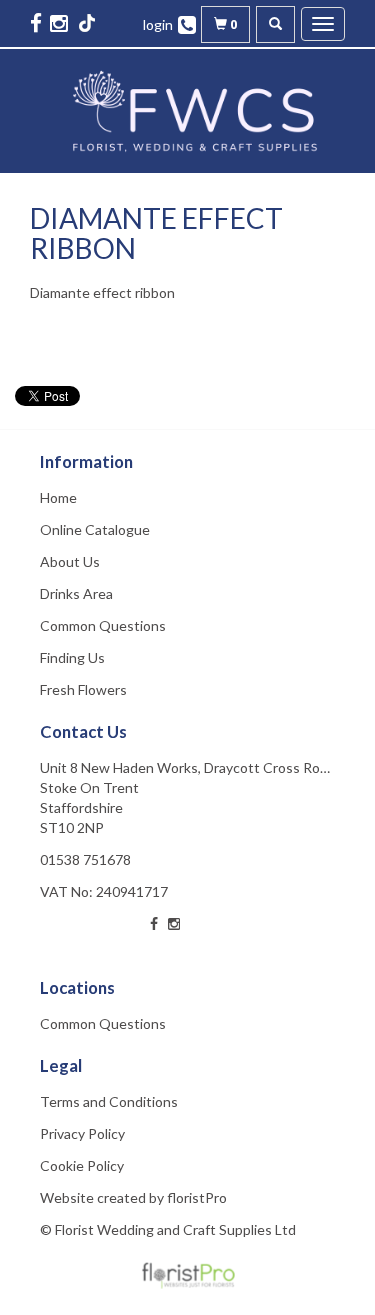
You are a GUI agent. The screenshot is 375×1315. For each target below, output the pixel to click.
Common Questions (103, 625)
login (158, 24)
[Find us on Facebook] (38, 22)
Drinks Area (76, 593)
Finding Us (72, 657)
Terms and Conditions (109, 1101)
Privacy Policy (82, 1133)
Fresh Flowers (83, 689)
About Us (70, 561)
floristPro (197, 1197)
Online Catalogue (95, 529)
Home (58, 497)
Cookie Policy (82, 1165)
